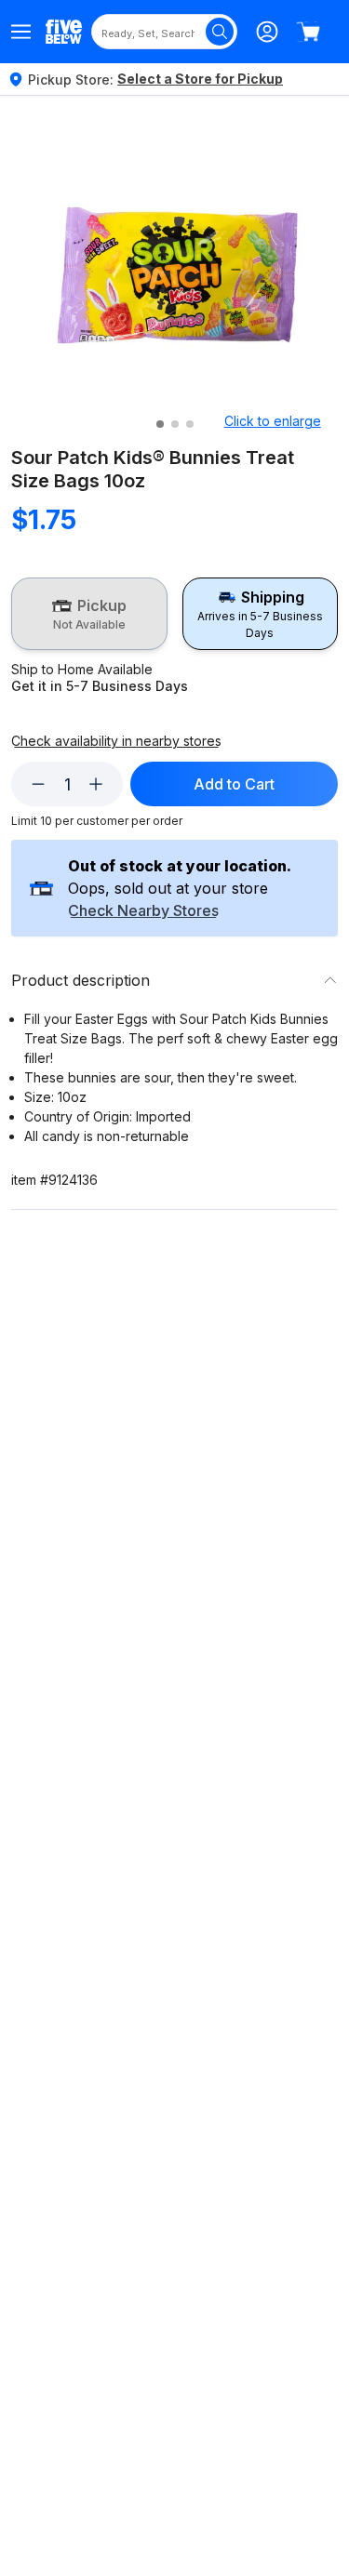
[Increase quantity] (96, 784)
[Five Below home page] (64, 31)
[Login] (267, 32)
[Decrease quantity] (38, 784)
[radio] (89, 614)
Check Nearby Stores (143, 911)
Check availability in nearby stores (116, 741)
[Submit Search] (220, 32)
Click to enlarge (273, 421)
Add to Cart (234, 784)
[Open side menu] (21, 32)
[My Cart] (308, 32)
